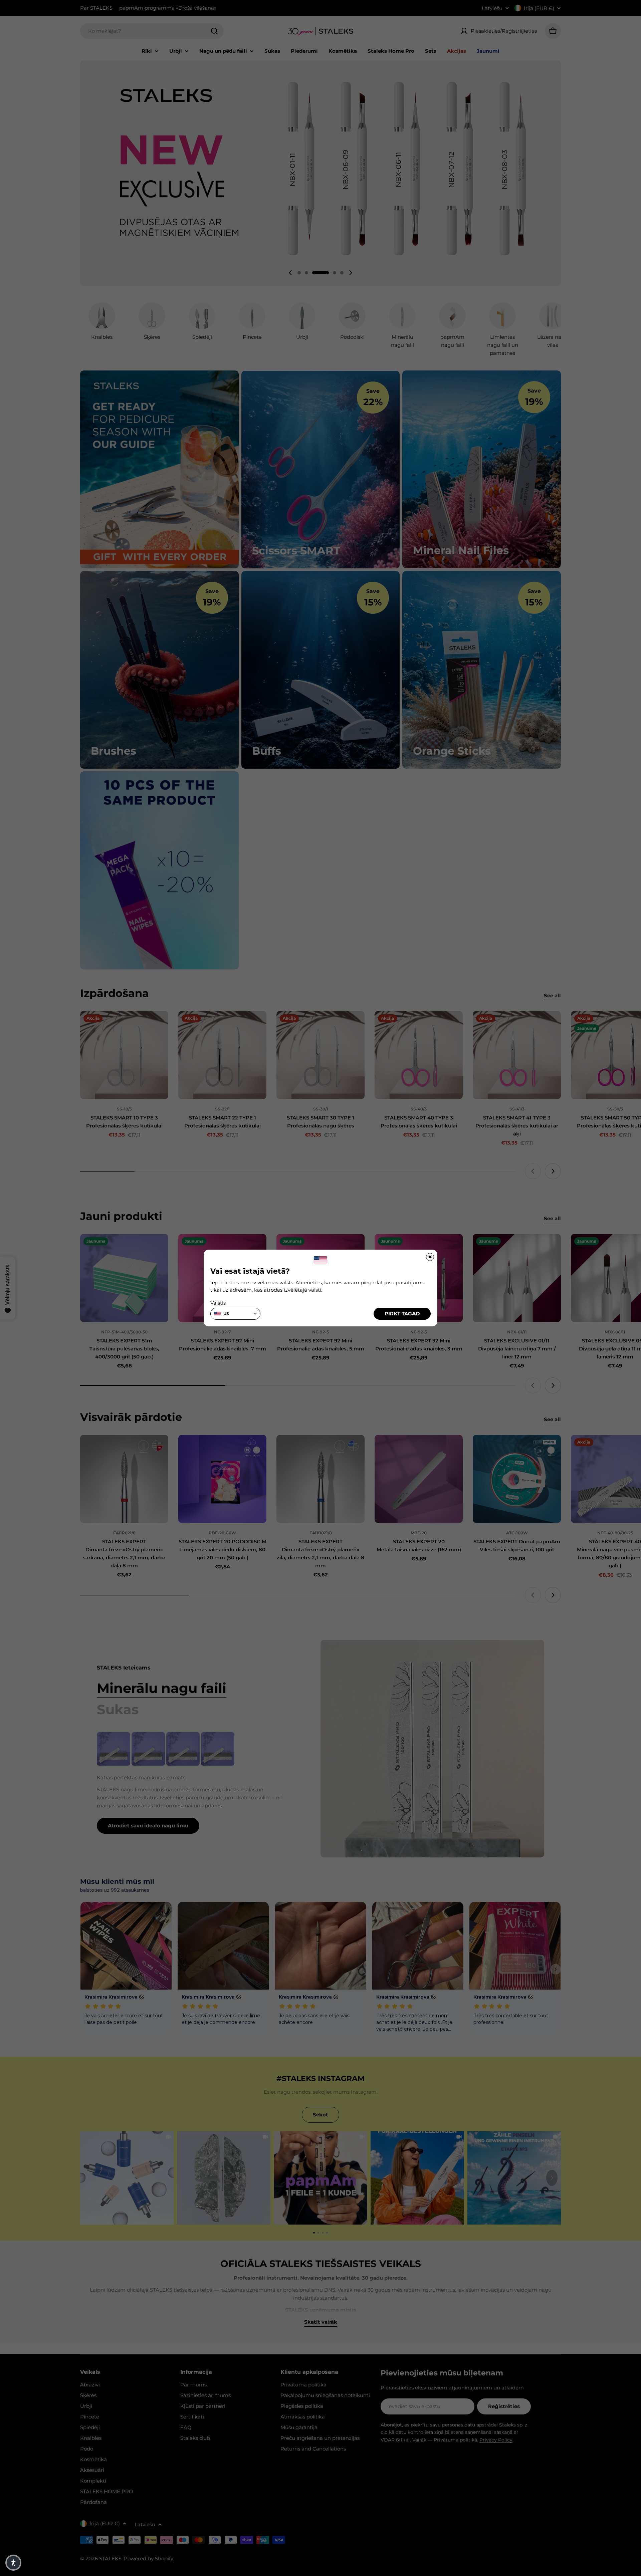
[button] (13, 2563)
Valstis (218, 1303)
